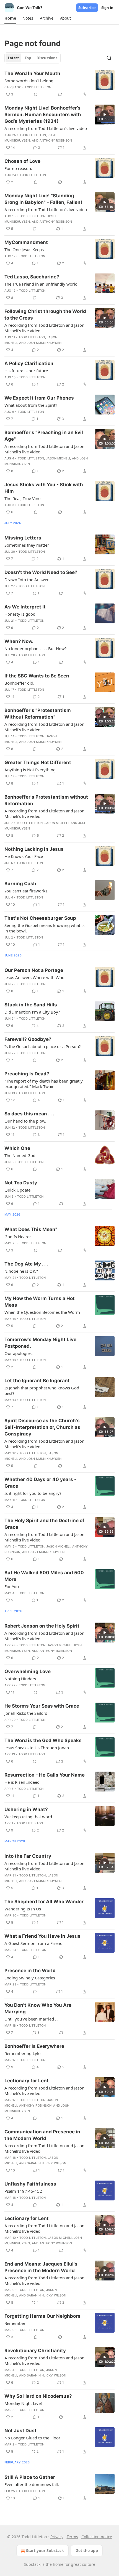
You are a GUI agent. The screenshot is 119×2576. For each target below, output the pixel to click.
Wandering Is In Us (23, 1909)
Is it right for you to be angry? (33, 1493)
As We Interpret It (25, 607)
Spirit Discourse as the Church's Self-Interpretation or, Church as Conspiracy (42, 1427)
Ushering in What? (26, 1809)
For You (12, 1586)
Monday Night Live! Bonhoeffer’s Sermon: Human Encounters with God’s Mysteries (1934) (43, 115)
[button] (10, 18)
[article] (59, 84)
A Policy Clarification (29, 363)
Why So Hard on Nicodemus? (38, 2396)
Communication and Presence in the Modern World (42, 2135)
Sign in (107, 8)
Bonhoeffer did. (19, 683)
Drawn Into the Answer (27, 579)
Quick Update (17, 1190)
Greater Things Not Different (38, 762)
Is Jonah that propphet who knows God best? (42, 1391)
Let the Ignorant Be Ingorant (37, 1381)
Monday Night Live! (23, 2403)
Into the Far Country (28, 1856)
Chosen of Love (22, 161)
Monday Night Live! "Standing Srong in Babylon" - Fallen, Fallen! (43, 199)
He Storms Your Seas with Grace (42, 1706)
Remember (15, 2323)
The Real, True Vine (22, 498)
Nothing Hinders (20, 1679)
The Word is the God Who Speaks (43, 1740)
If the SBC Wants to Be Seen (37, 676)
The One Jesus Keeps (24, 249)
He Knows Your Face (24, 856)
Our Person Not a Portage (34, 970)
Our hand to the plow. (25, 1121)
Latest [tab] (13, 58)
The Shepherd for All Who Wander (44, 1902)
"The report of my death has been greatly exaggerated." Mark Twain (44, 1084)
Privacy (57, 2537)
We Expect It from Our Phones (39, 398)
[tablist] (33, 58)
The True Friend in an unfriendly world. (42, 284)
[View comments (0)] (36, 94)
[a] (105, 115)
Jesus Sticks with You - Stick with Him (44, 488)
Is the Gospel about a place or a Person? (43, 1046)
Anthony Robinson (56, 140)
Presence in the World (30, 1971)
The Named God (20, 1155)
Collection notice (97, 2537)
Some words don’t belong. (29, 81)
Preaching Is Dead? (27, 1074)
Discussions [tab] (47, 58)
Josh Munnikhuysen (44, 343)
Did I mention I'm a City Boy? (32, 1012)
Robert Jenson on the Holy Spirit (42, 1626)
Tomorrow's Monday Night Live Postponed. (40, 1343)
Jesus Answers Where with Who (34, 977)
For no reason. (18, 168)
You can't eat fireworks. (26, 891)
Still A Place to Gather (30, 2477)
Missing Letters (23, 538)
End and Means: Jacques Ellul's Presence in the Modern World (41, 2267)
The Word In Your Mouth (32, 73)
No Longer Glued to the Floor (32, 2438)
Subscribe (87, 8)
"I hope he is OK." (21, 1271)
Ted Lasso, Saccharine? (32, 277)
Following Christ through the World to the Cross (45, 315)
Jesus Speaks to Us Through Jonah (37, 1748)
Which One (17, 1148)
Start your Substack (45, 2550)
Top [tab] (28, 58)
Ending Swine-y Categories (30, 1978)
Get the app (87, 2550)
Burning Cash (20, 884)
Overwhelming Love (28, 1671)
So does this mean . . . (29, 1114)
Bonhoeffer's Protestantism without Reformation (46, 800)
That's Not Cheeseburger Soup (40, 918)
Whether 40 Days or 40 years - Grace (40, 1483)
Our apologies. (19, 1353)
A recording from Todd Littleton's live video (46, 128)
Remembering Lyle (22, 2053)
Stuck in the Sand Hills (31, 1005)
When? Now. (19, 641)
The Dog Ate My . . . (26, 1264)
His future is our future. (27, 371)
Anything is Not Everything (30, 770)
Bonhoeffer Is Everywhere (34, 2046)
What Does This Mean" (31, 1229)
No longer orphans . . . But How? (36, 648)
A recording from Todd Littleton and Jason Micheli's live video (44, 328)
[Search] (109, 58)
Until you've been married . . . (33, 2019)
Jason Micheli (58, 458)
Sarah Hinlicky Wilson (46, 2163)
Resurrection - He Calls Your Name (45, 1775)
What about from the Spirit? (31, 405)
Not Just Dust (20, 2431)
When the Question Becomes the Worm (42, 1312)
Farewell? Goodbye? (28, 1039)
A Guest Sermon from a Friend (33, 1943)
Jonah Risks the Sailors (26, 1713)
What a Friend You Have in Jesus (42, 1936)
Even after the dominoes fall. (32, 2484)
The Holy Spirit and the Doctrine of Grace (44, 1524)
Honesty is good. (20, 614)
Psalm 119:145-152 (23, 2191)
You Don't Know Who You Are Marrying (38, 2008)
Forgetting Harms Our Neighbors (42, 2316)
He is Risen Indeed (22, 1782)
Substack (32, 2564)
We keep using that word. (29, 1817)
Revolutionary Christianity (35, 2351)
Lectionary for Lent (27, 2081)
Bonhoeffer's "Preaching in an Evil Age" (44, 436)
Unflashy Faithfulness (30, 2184)
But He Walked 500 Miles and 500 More (44, 1576)
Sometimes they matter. (27, 545)
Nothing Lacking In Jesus (34, 849)
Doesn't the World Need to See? (41, 572)
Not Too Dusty (21, 1183)
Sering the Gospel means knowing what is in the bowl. (44, 928)
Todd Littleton (38, 87)
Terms (72, 2537)
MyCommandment (26, 242)
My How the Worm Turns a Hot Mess (40, 1302)
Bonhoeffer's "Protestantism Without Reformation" (38, 714)
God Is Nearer (18, 1237)
